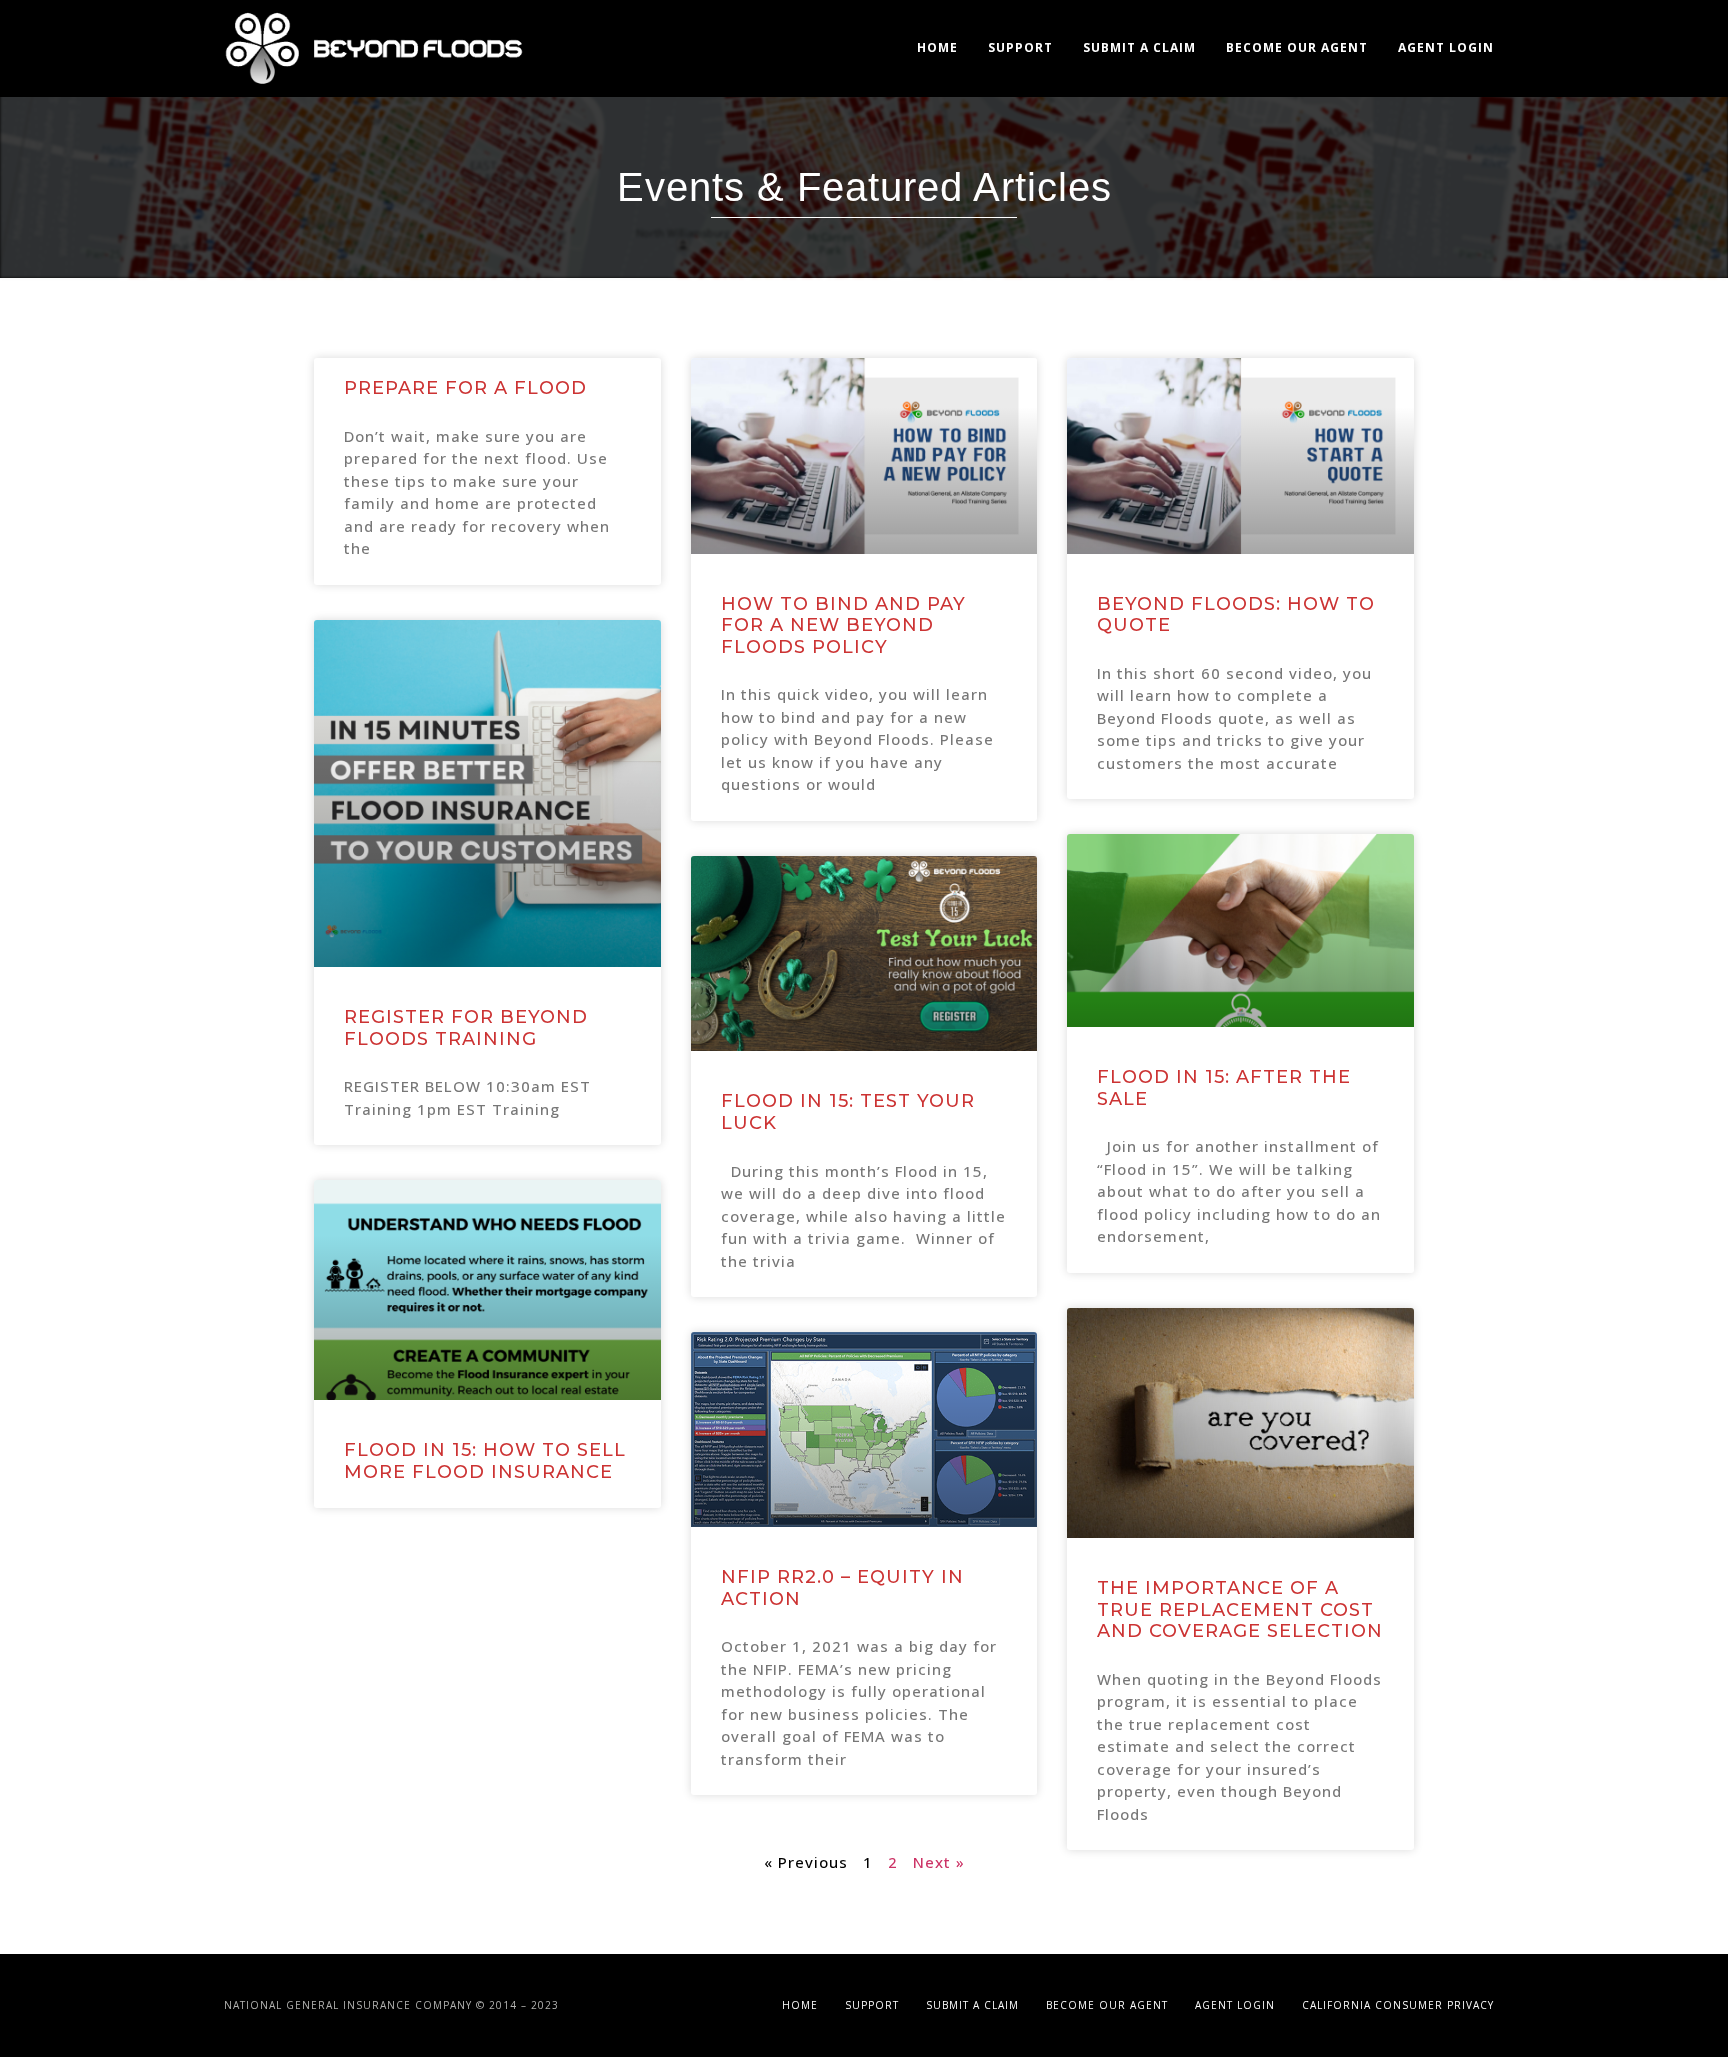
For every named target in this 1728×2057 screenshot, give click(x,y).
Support (1020, 47)
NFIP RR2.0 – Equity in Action (842, 1588)
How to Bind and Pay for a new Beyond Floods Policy (843, 625)
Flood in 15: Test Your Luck (848, 1112)
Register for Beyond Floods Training (466, 1028)
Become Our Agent (1297, 47)
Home (937, 47)
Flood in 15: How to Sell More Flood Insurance (485, 1461)
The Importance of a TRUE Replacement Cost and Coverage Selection (1240, 1609)
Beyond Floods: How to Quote (1236, 615)
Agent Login (1446, 47)
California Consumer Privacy (1398, 2005)
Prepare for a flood (465, 388)
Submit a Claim (1139, 47)
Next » (939, 1862)
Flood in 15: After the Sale (1224, 1088)
